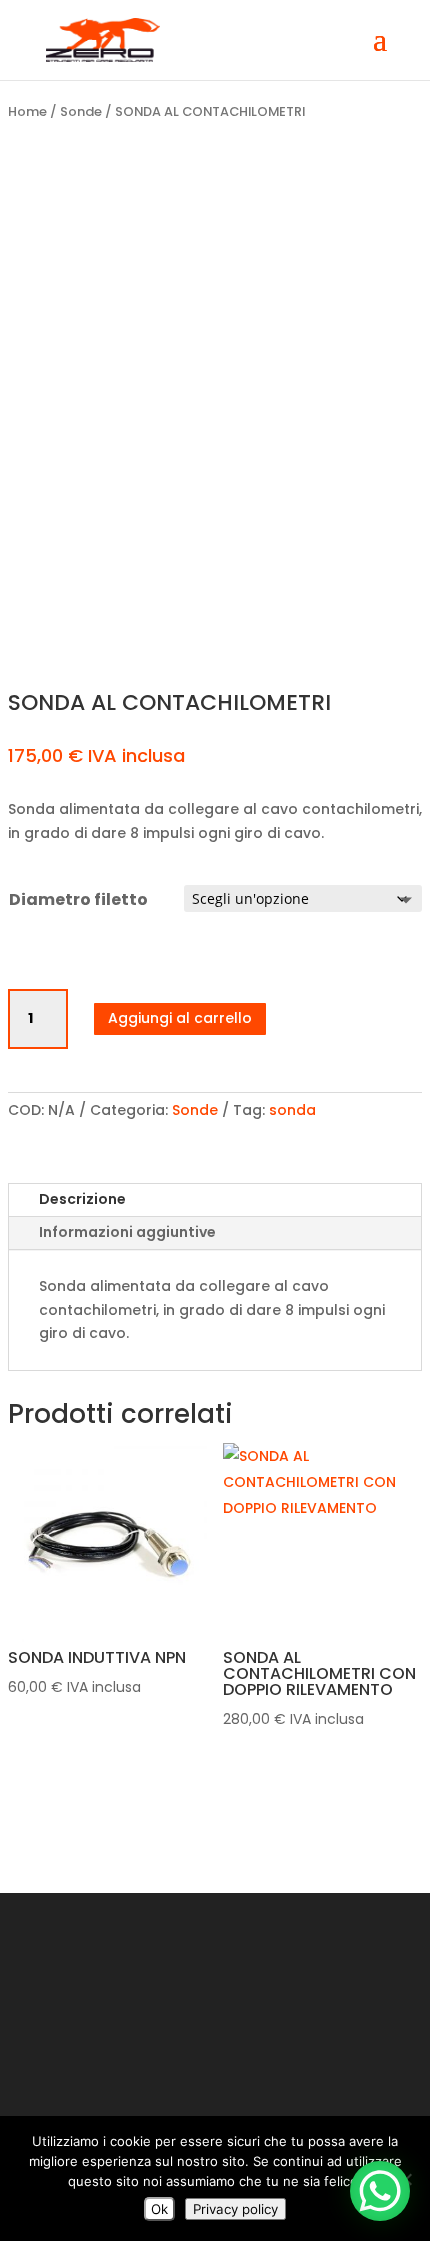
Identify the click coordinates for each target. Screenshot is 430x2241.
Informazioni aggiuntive (127, 1232)
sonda (292, 1110)
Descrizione (82, 1199)
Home (27, 111)
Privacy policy (235, 2209)
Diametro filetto (78, 899)
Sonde (81, 111)
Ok (159, 2209)
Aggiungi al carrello (180, 1018)
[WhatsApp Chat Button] (380, 2191)
